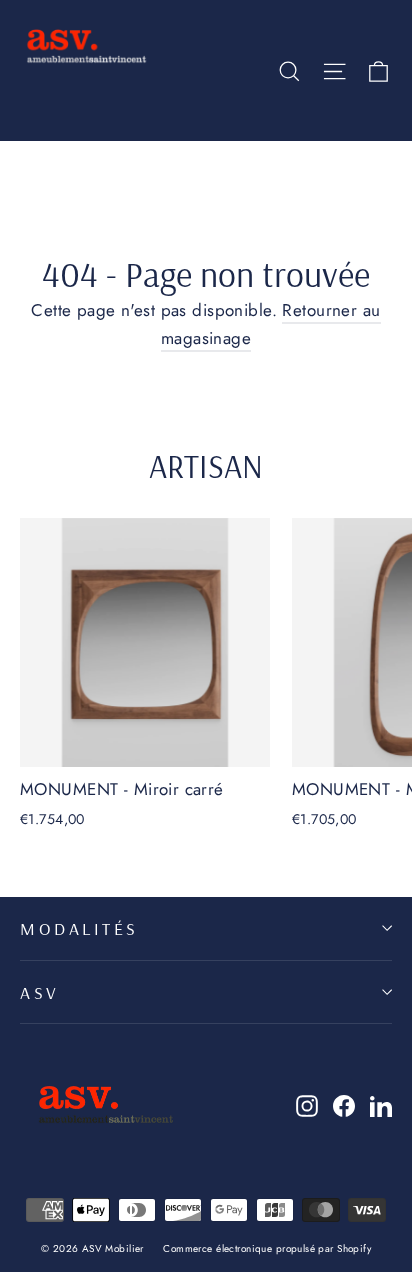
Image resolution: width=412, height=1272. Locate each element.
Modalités (79, 928)
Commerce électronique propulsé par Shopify (267, 1248)
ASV (40, 992)
